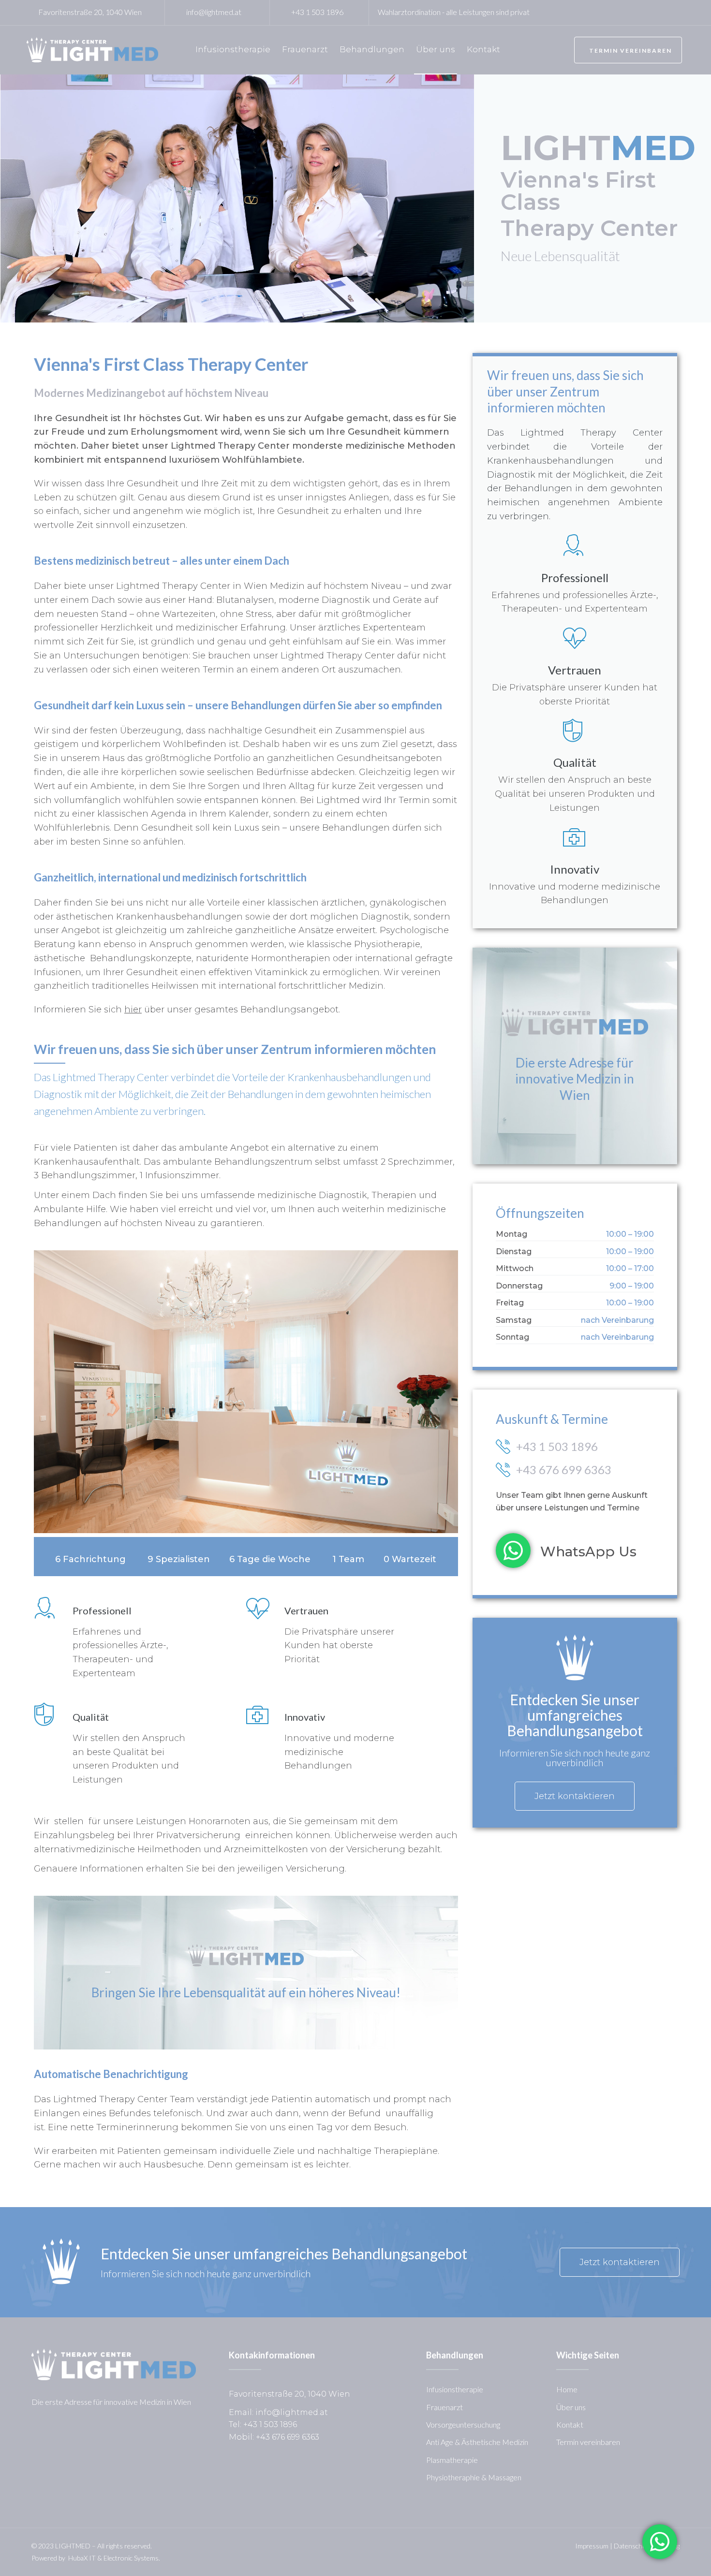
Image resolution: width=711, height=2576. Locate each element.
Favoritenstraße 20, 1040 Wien (90, 12)
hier (133, 1010)
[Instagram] (672, 12)
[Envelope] (428, 362)
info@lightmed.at (214, 12)
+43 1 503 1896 (317, 12)
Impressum (592, 2546)
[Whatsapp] (449, 362)
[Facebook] (655, 12)
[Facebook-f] (385, 362)
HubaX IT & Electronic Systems (113, 2558)
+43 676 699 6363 (564, 1470)
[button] (628, 50)
